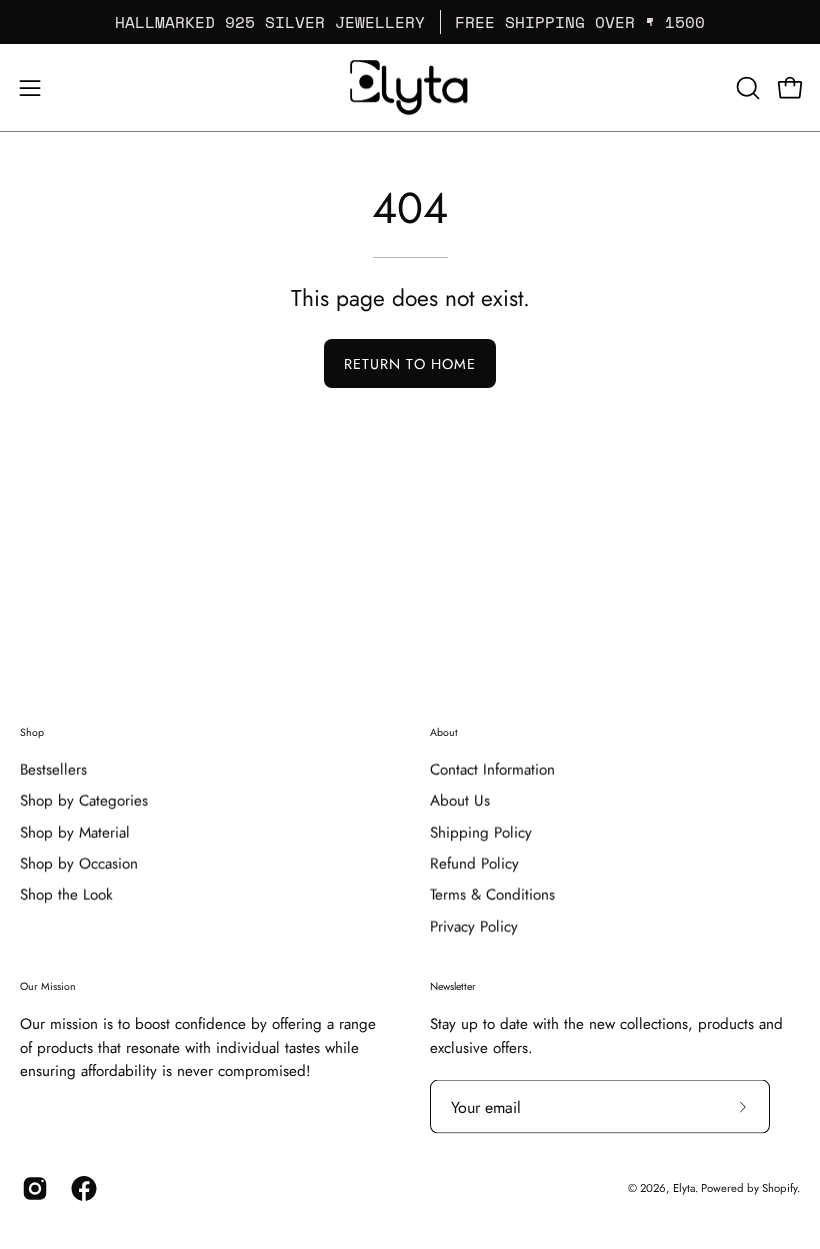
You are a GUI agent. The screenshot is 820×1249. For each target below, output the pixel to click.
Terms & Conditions (492, 895)
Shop (32, 732)
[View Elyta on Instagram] (31, 1189)
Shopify (779, 1188)
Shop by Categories (84, 801)
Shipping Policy (481, 832)
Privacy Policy (474, 927)
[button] (746, 88)
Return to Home (410, 364)
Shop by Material (75, 832)
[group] (410, 22)
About (444, 732)
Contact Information (492, 770)
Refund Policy (474, 864)
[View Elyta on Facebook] (80, 1189)
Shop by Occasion (79, 864)
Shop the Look (66, 895)
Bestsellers (53, 770)
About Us (460, 801)
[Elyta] (410, 87)
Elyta (684, 1188)
